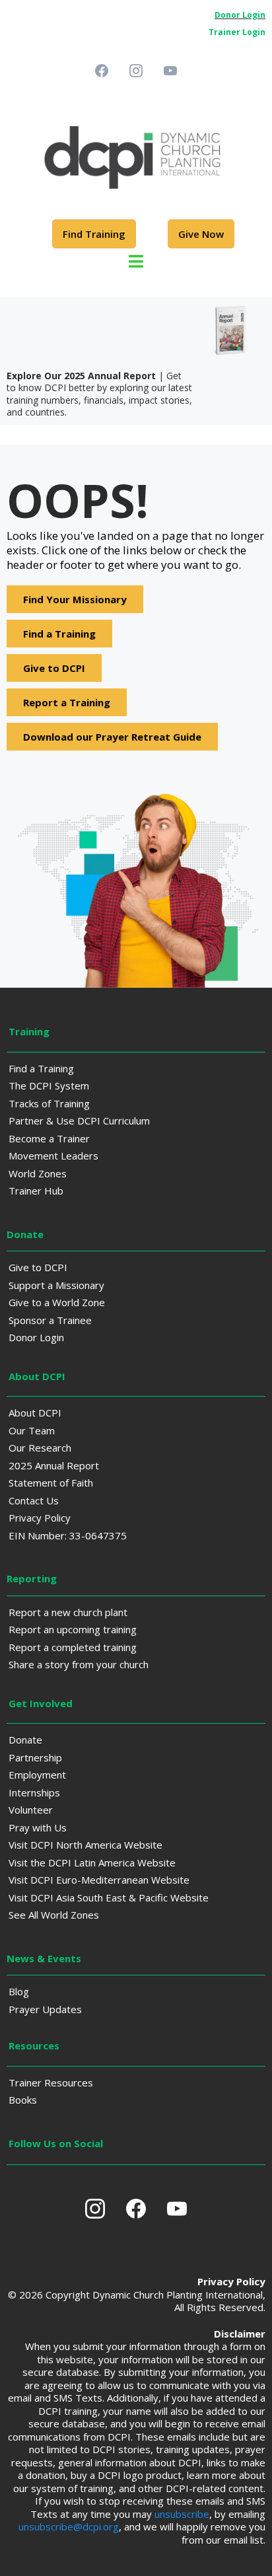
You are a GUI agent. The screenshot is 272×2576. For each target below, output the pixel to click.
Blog (19, 1991)
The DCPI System (49, 1086)
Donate (25, 1740)
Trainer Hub (36, 1191)
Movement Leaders (53, 1156)
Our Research (40, 1448)
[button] (136, 263)
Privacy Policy (40, 1518)
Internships (34, 1792)
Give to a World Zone (57, 1302)
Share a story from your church (79, 1664)
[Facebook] (102, 71)
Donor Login (36, 1337)
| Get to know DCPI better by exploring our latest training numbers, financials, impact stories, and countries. (99, 394)
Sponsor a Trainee (50, 1320)
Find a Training (41, 1068)
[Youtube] (170, 71)
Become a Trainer (49, 1138)
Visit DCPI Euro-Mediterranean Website (99, 1880)
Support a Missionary (56, 1285)
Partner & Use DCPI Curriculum (79, 1121)
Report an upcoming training (73, 1629)
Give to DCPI (38, 1267)
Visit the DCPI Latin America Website (92, 1862)
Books (23, 2100)
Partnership (35, 1757)
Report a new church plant (68, 1612)
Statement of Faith (51, 1483)
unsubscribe (182, 2514)
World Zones (38, 1173)
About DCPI (35, 1413)
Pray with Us (38, 1827)
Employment (37, 1775)
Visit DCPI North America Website (85, 1845)
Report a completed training (73, 1647)
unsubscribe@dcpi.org (69, 2526)
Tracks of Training (49, 1103)
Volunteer (31, 1810)
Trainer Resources (51, 2082)
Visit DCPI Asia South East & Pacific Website (109, 1897)
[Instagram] (136, 71)
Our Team (32, 1430)
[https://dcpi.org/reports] (136, 330)
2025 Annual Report (54, 1465)
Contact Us (34, 1500)
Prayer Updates (45, 2009)
